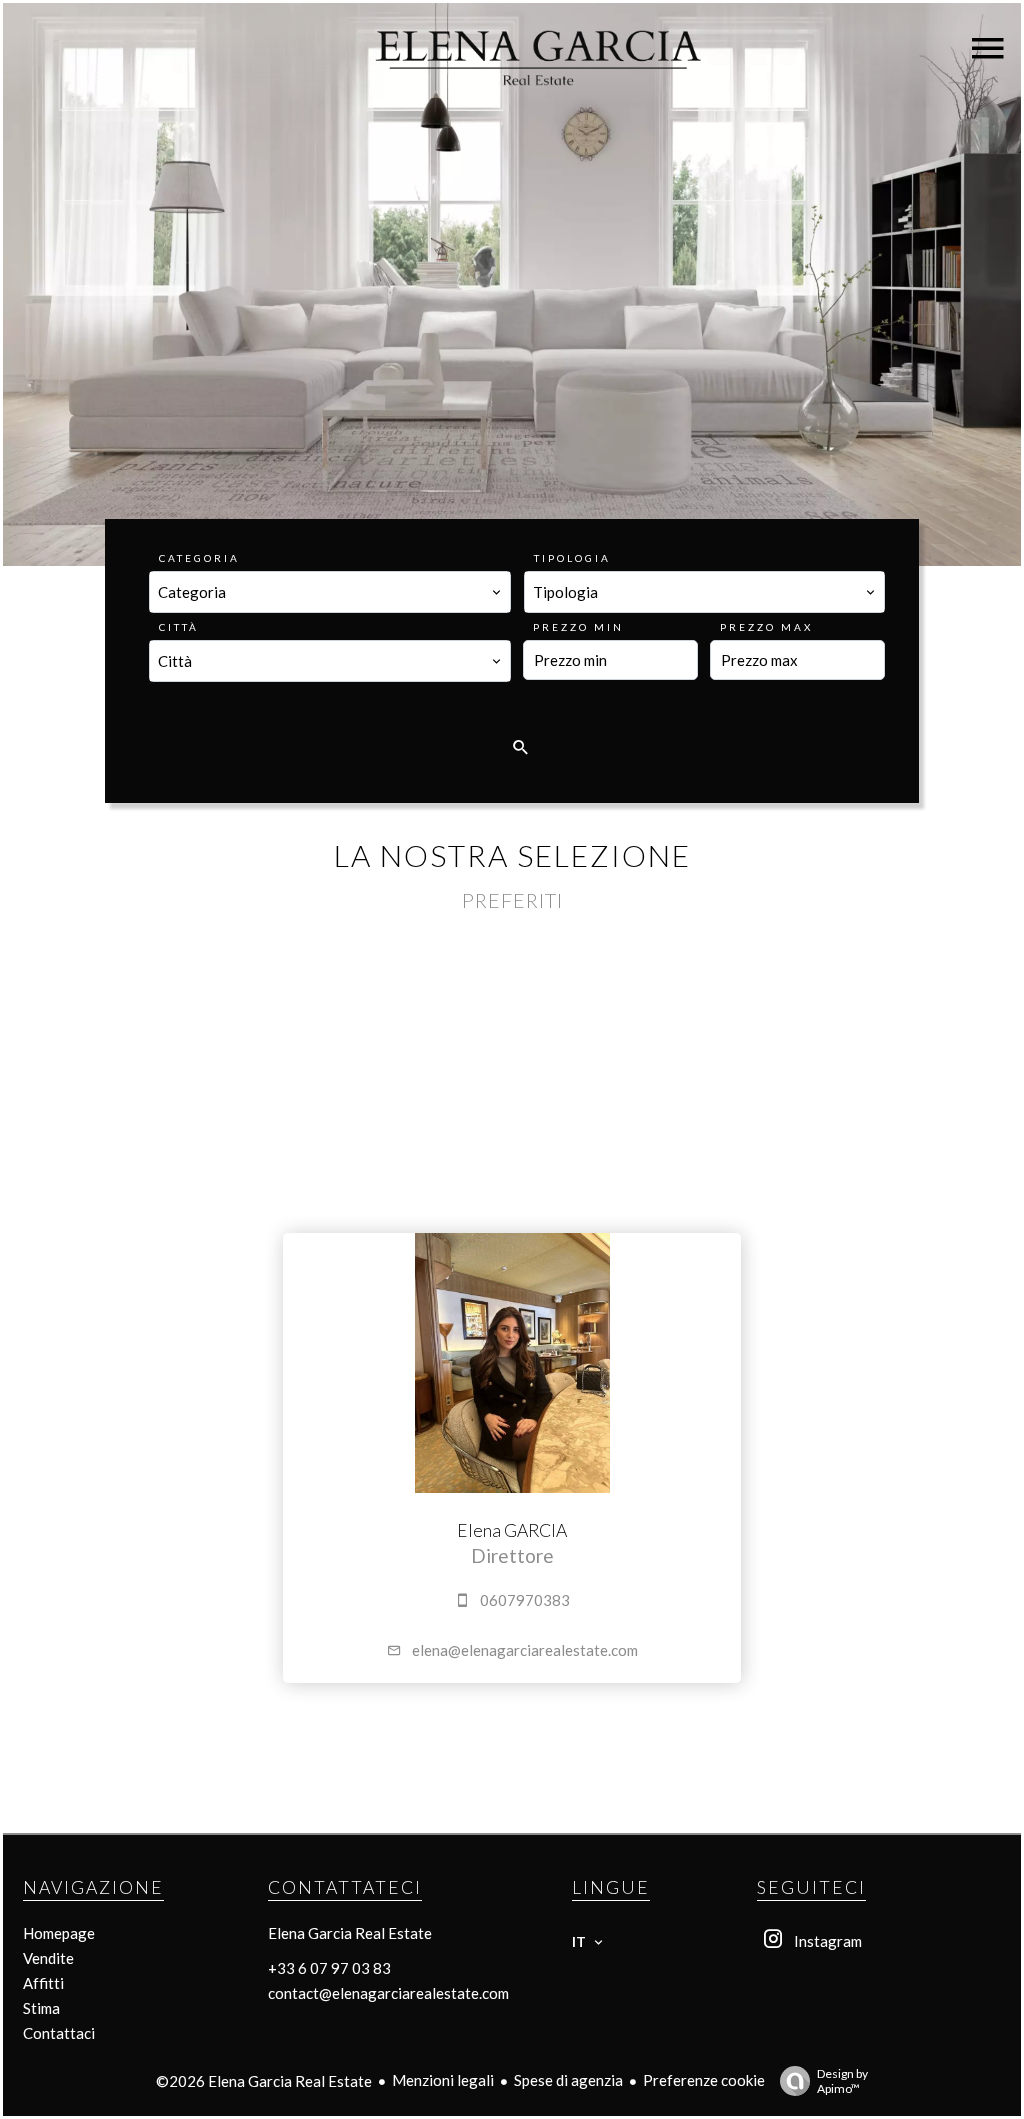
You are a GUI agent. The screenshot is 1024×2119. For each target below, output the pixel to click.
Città (179, 627)
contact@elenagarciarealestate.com (388, 1993)
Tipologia (572, 558)
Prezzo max (766, 627)
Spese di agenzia (568, 2080)
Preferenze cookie (704, 2080)
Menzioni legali (443, 2080)
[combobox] (330, 592)
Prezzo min (578, 627)
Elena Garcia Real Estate (350, 1933)
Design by (842, 2081)
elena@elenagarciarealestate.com (525, 1650)
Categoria (199, 558)
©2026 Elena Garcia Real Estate (264, 2081)
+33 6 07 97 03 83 (329, 1968)
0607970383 (525, 1600)
